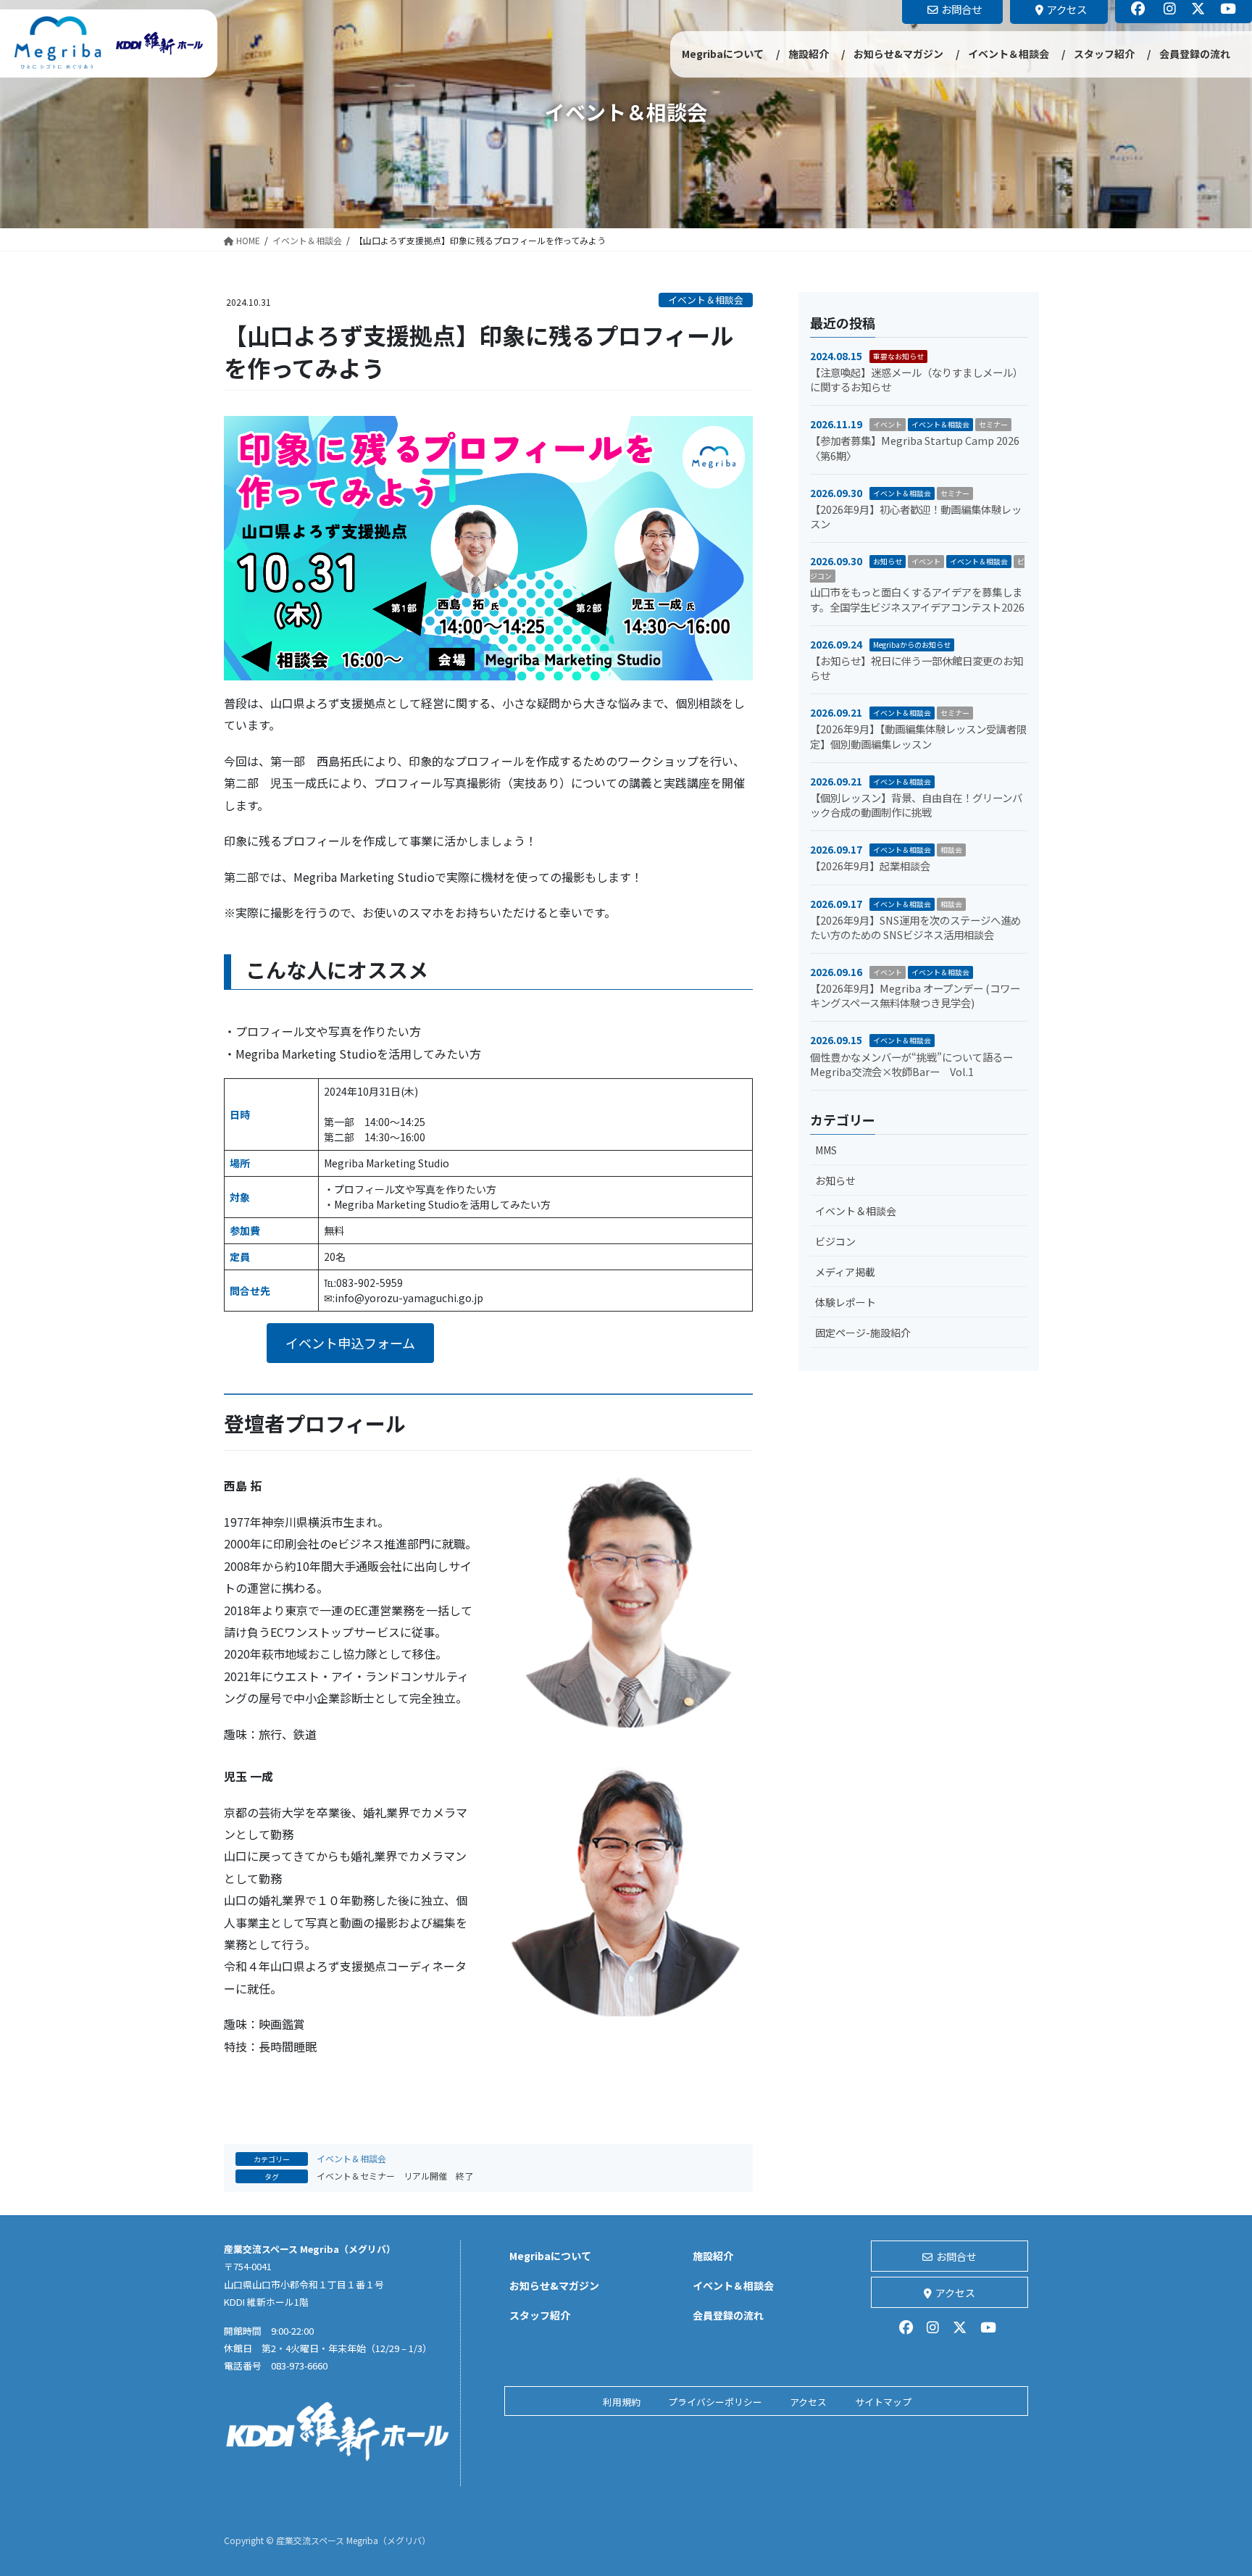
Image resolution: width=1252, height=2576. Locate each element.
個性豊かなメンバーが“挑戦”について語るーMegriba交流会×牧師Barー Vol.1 (911, 1064)
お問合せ (956, 2256)
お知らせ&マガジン (554, 2285)
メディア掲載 (845, 1272)
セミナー (993, 424)
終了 (464, 2176)
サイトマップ (883, 2402)
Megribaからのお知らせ (912, 645)
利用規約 (622, 2402)
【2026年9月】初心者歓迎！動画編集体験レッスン (916, 516)
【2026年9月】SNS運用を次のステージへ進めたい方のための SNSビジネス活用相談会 (915, 927)
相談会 (951, 850)
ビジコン (835, 1241)
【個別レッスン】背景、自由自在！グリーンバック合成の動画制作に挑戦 (916, 805)
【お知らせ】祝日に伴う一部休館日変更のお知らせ (917, 668)
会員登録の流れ (728, 2315)
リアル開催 (425, 2176)
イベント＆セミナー (356, 2176)
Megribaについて (550, 2256)
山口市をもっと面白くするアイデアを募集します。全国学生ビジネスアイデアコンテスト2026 (917, 599)
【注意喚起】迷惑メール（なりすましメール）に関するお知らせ (917, 379)
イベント (888, 424)
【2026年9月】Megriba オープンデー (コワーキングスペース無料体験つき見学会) (915, 995)
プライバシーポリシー (715, 2402)
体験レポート (846, 1302)
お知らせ (888, 561)
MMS (826, 1150)
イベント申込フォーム (350, 1343)
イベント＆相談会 (706, 300)
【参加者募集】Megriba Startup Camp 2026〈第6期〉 (915, 447)
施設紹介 (713, 2256)
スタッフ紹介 (540, 2315)
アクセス (955, 2293)
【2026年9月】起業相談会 (870, 866)
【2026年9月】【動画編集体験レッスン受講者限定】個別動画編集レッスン (918, 736)
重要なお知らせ (898, 356)
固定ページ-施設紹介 (863, 1333)
